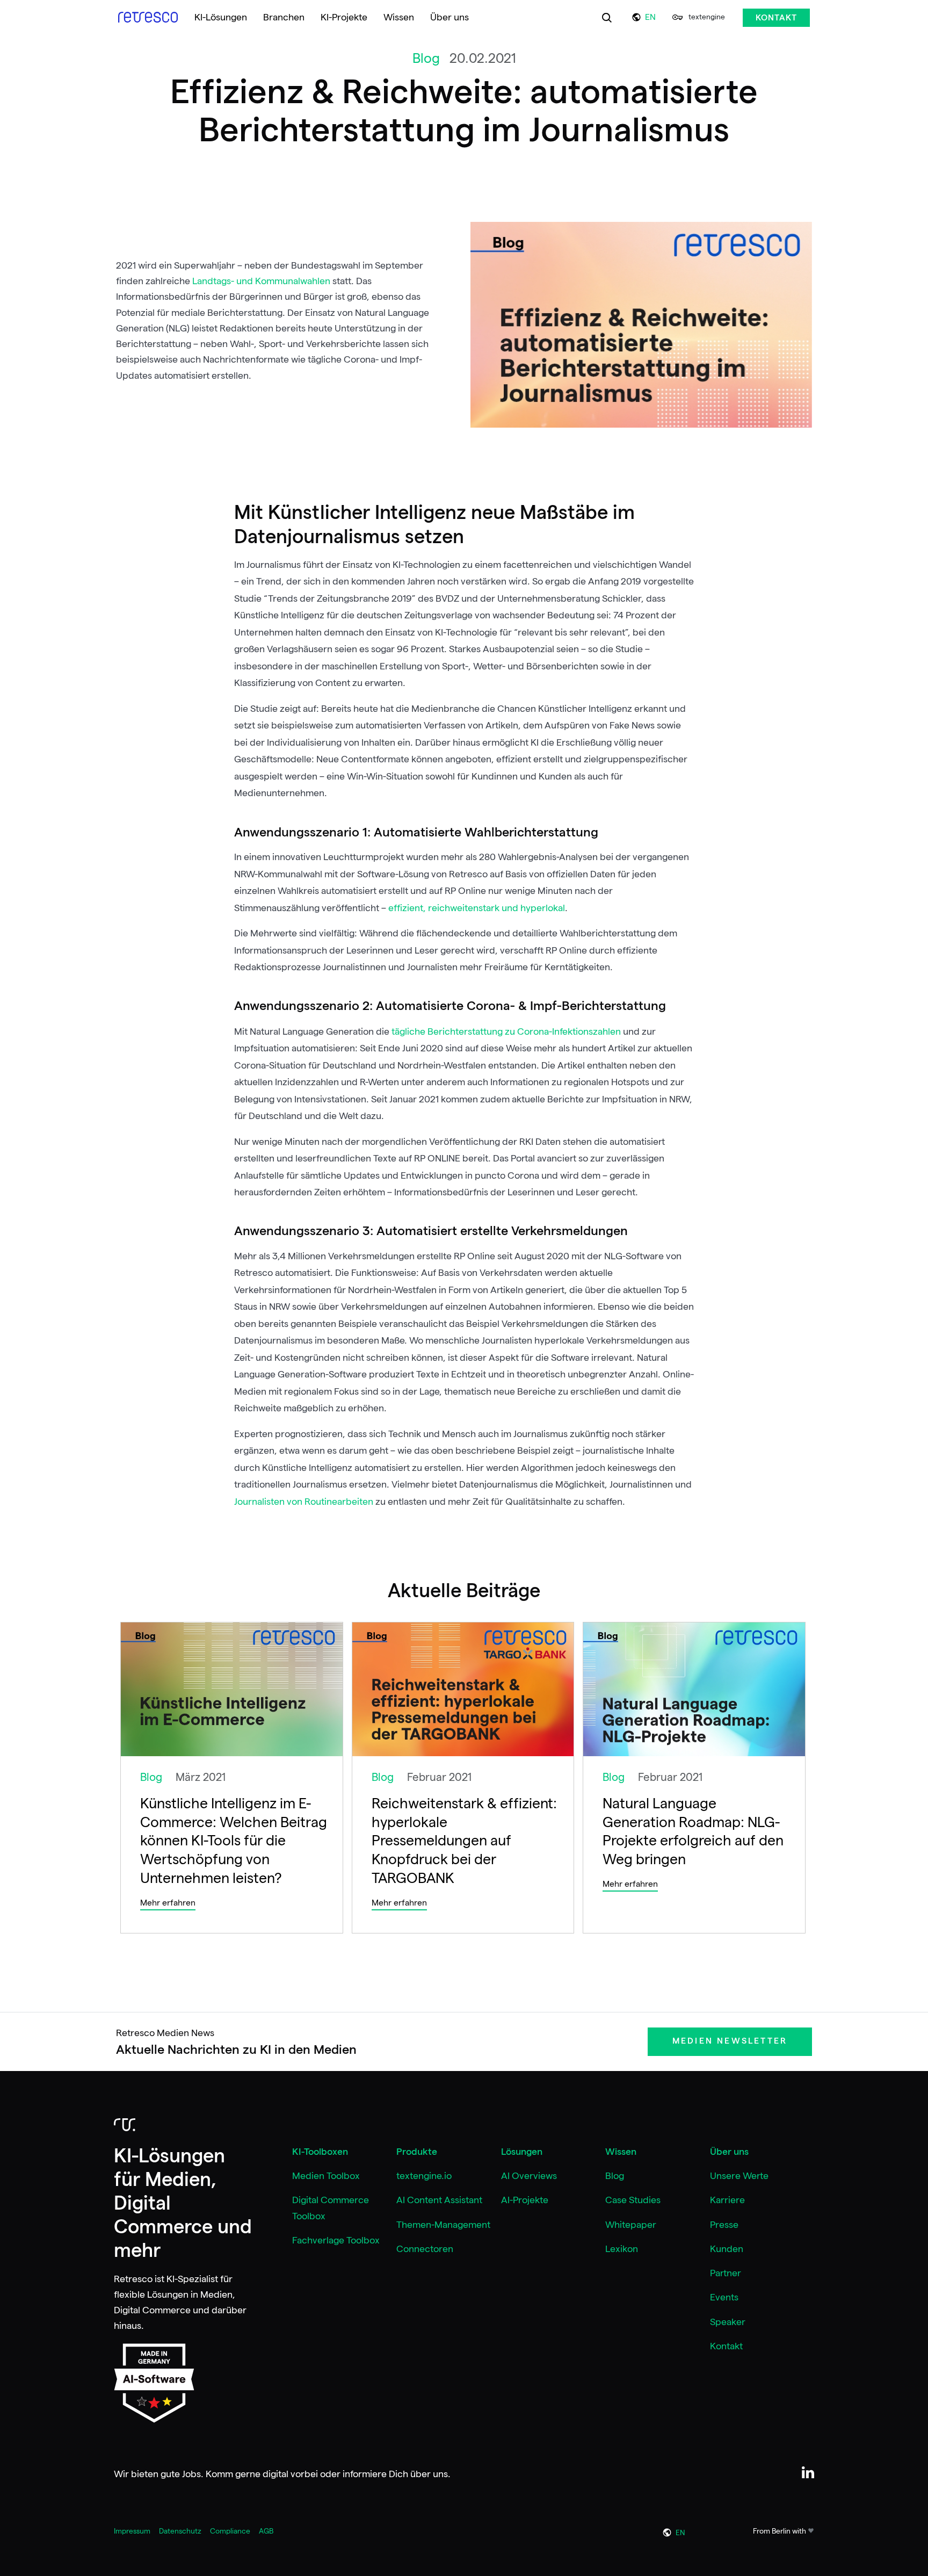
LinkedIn (808, 2473)
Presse (724, 2225)
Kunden (727, 2249)
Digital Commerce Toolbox (331, 2208)
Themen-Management (443, 2225)
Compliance (230, 2531)
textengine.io (424, 2176)
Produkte (417, 2152)
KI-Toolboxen (320, 2152)
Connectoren (425, 2249)
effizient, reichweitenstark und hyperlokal (477, 908)
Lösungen (522, 2152)
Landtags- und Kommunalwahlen (261, 281)
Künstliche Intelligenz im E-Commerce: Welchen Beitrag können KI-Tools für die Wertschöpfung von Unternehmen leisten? (234, 1840)
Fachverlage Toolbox (336, 2240)
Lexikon (622, 2249)
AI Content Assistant (439, 2200)
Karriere (727, 2200)
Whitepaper (631, 2225)
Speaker (728, 2322)
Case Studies (633, 2200)
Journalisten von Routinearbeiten (304, 1502)
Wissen (621, 2152)
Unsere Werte (739, 2176)
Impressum (132, 2531)
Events (724, 2297)
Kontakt (776, 18)
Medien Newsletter (730, 2041)
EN (650, 17)
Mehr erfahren (168, 1903)
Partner (726, 2273)
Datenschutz (180, 2531)
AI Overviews (529, 2176)
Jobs (191, 2474)
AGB (266, 2531)
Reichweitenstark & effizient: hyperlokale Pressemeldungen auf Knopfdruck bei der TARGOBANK (464, 1840)
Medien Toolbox (326, 2176)
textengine (707, 17)
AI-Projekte (525, 2200)
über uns (429, 2474)
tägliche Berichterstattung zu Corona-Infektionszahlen (506, 1031)
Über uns (729, 2152)
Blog (615, 2176)
